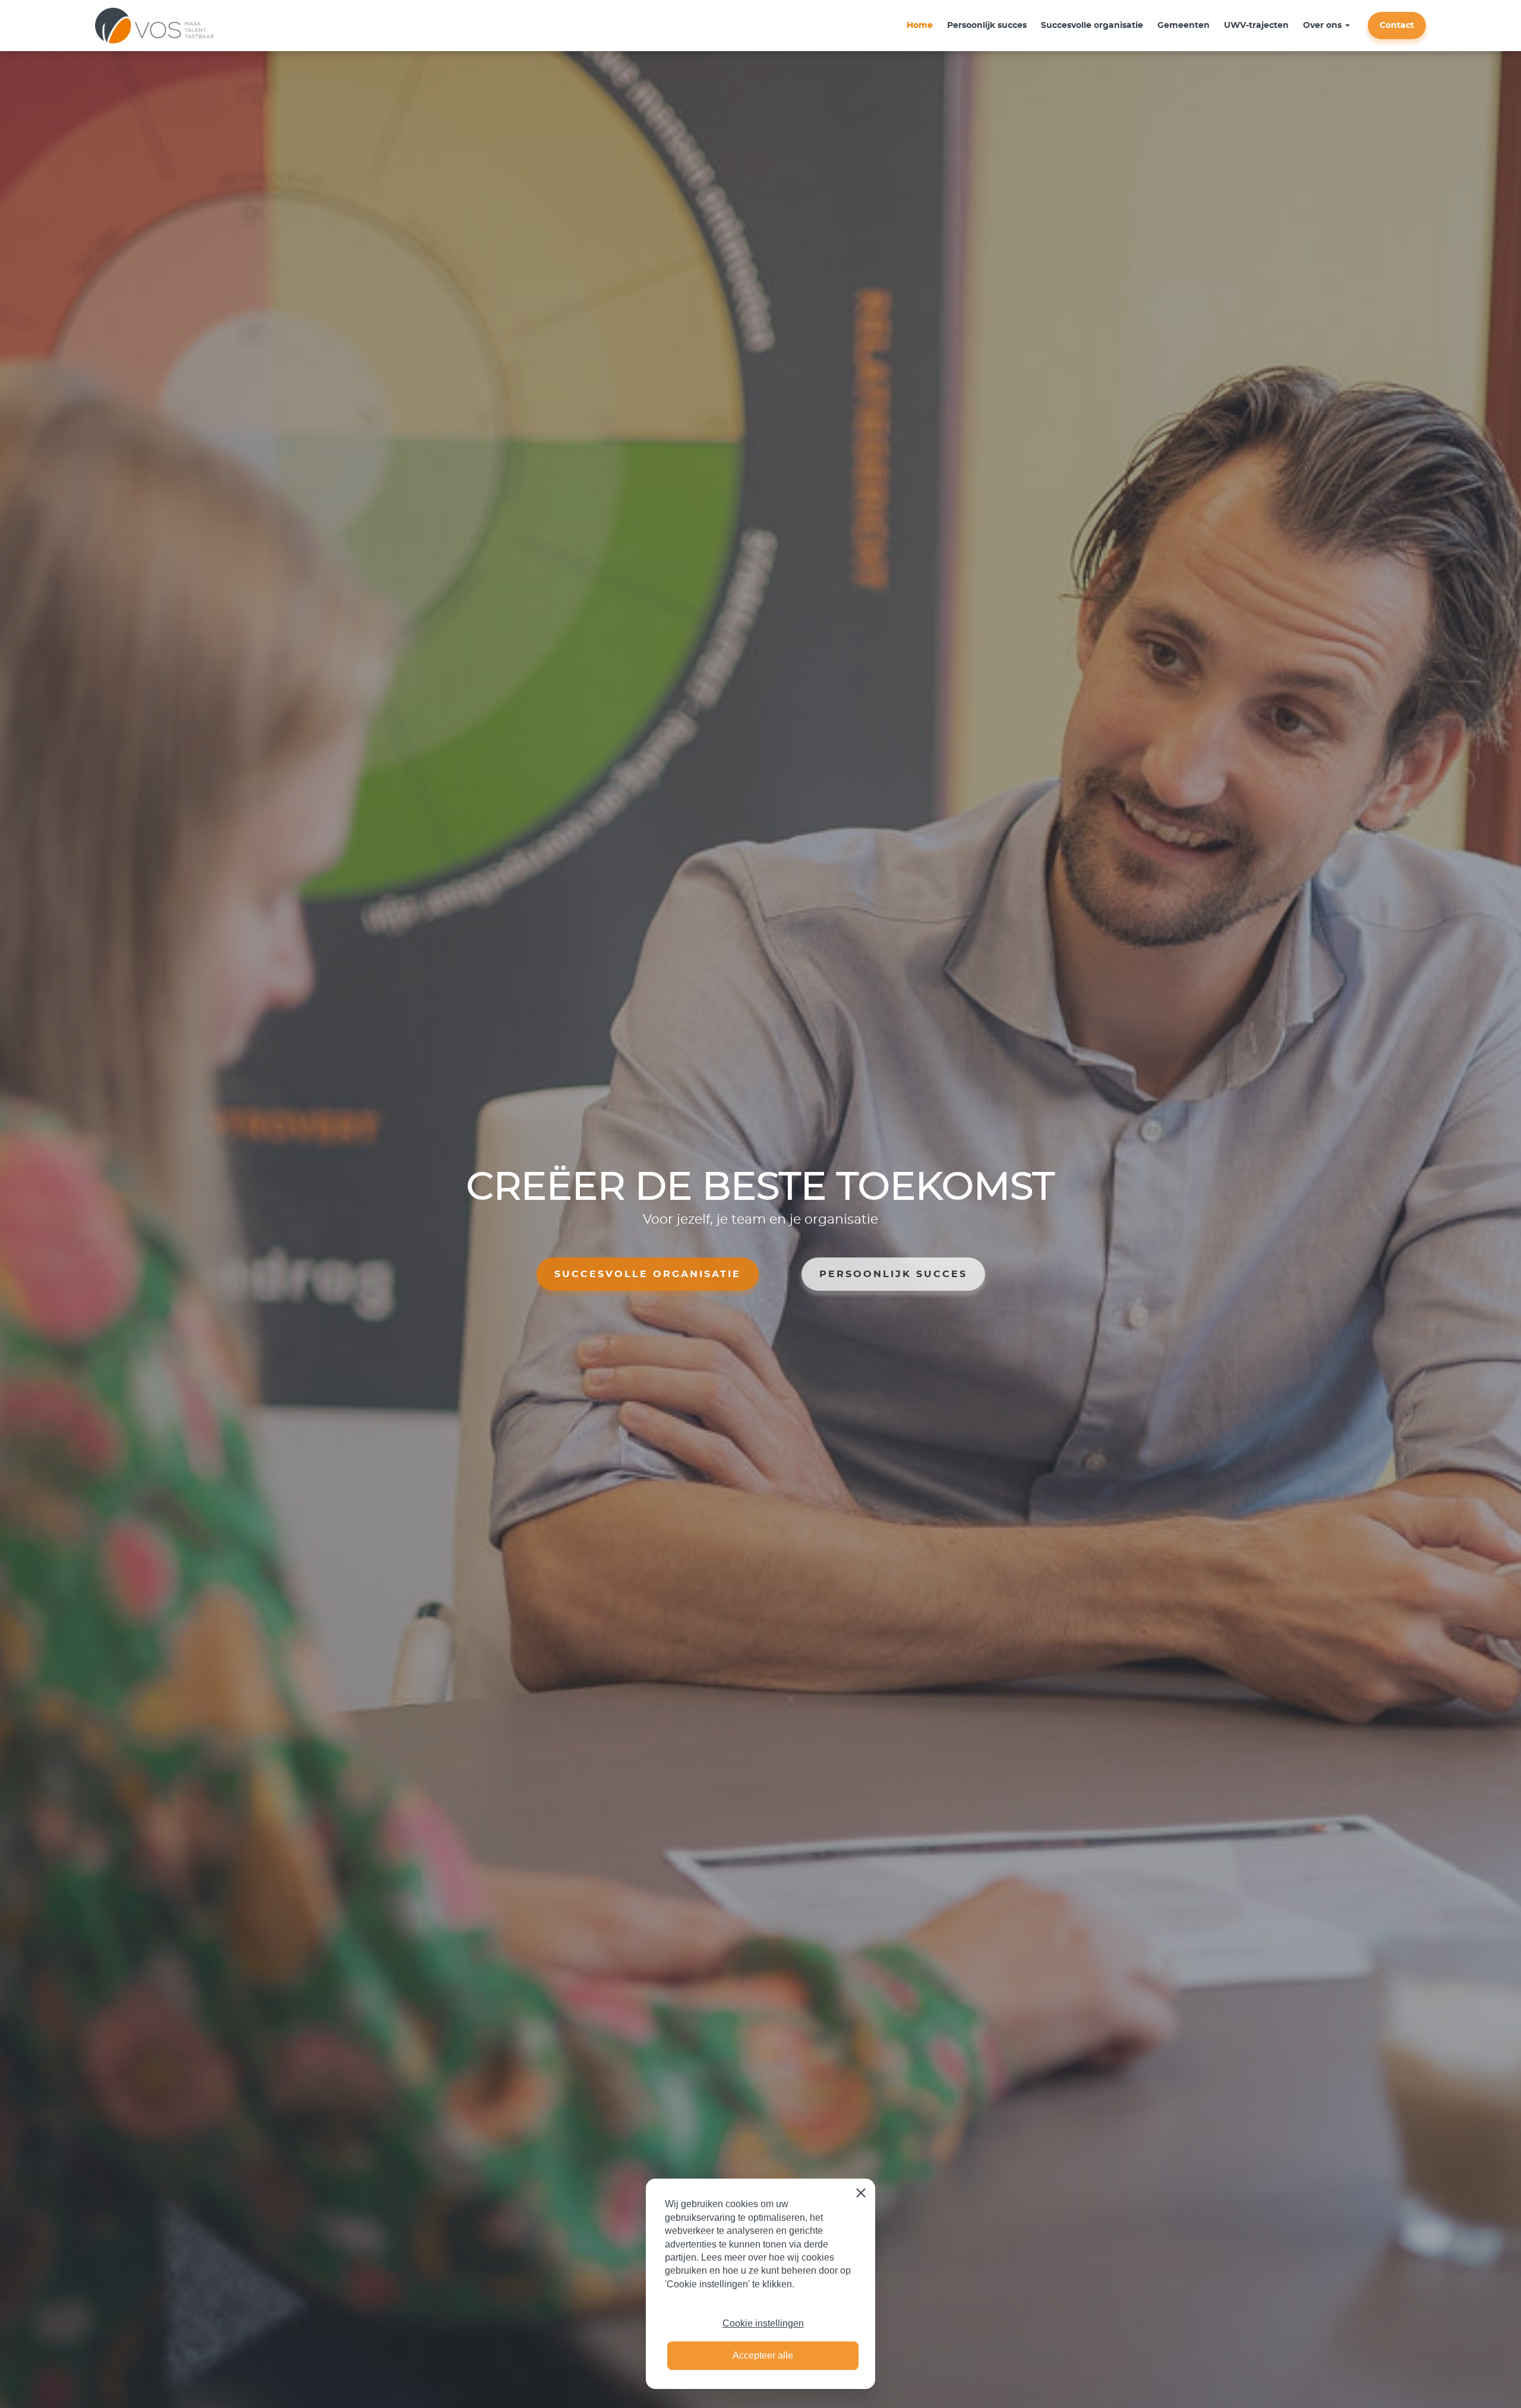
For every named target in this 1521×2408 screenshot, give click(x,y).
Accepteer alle (763, 2355)
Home (920, 26)
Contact (1397, 26)
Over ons (1322, 26)
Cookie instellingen (763, 2323)
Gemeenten (1184, 26)
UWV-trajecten (1256, 26)
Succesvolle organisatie (1092, 26)
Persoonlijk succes (987, 26)
